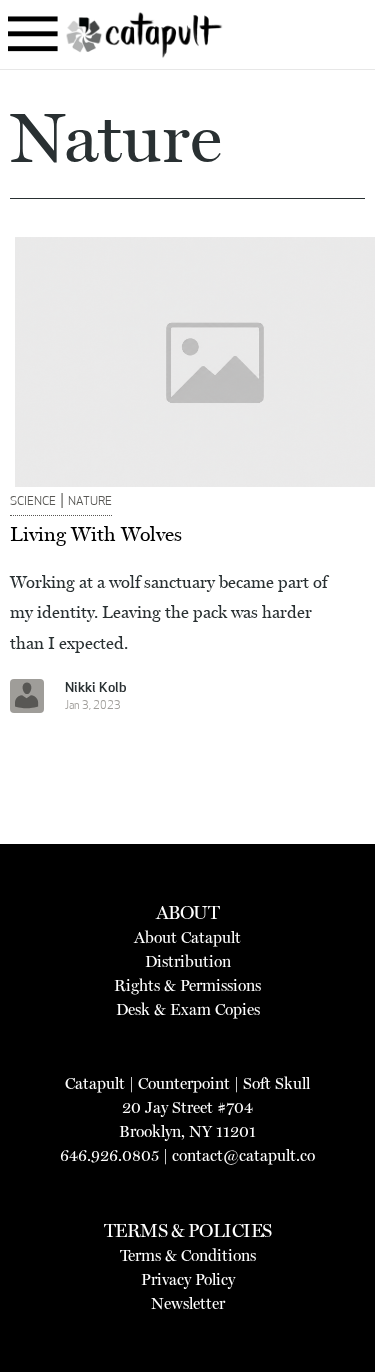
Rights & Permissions (187, 985)
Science (33, 502)
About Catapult (187, 937)
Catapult (95, 1083)
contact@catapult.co (243, 1155)
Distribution (188, 961)
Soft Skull (276, 1083)
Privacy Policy (188, 1279)
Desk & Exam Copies (188, 1009)
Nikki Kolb (96, 688)
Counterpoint (184, 1083)
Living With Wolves (96, 534)
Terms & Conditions (188, 1255)
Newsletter (188, 1303)
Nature (90, 502)
